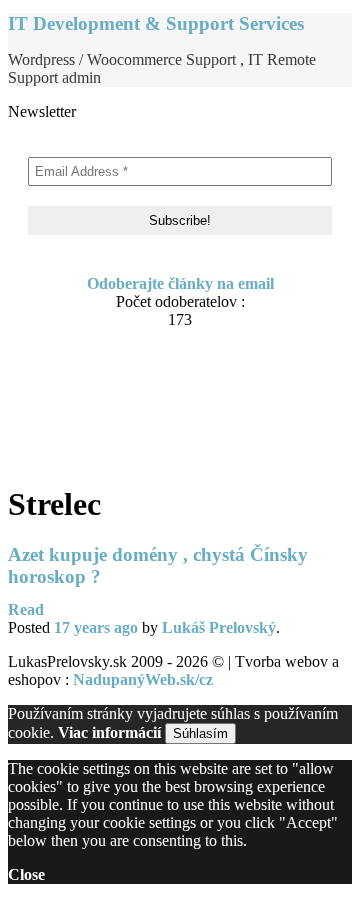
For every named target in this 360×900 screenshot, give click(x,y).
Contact (75, 377)
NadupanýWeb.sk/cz (143, 679)
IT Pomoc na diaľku (117, 396)
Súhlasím (200, 733)
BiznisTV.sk (88, 453)
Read (26, 609)
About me (81, 358)
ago (96, 627)
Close (26, 874)
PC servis (80, 434)
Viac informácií (109, 732)
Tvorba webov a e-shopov (135, 415)
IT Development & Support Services (156, 23)
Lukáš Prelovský (219, 627)
